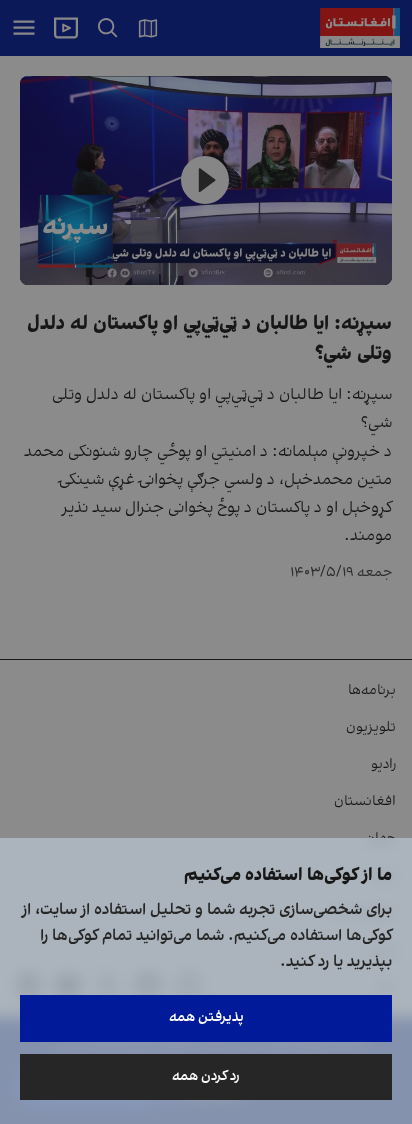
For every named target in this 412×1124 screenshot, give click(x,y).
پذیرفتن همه (206, 1017)
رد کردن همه (206, 1076)
